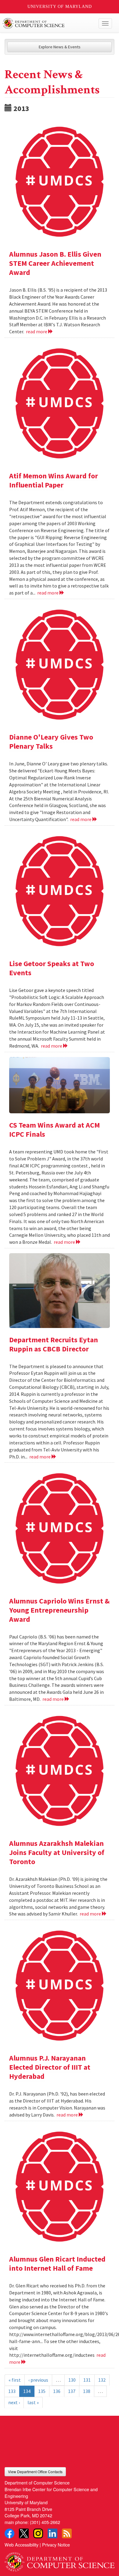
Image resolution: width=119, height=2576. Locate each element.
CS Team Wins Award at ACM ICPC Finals (54, 1130)
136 (57, 2391)
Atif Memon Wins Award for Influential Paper (54, 480)
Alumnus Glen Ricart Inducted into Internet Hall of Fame (57, 2264)
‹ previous (38, 2380)
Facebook (9, 2533)
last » (33, 2402)
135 (42, 2391)
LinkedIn (52, 2533)
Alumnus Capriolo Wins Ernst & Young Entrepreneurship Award (59, 1610)
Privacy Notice (56, 2545)
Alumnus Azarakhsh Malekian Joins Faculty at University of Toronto (57, 1852)
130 (72, 2380)
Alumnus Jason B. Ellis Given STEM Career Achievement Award (55, 263)
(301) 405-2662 (45, 2522)
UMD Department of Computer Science (48, 23)
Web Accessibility (22, 2545)
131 (87, 2380)
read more (37, 331)
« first (15, 2380)
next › (14, 2402)
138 (87, 2391)
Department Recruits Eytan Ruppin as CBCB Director (54, 1344)
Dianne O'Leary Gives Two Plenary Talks (51, 742)
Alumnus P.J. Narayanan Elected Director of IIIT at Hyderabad (50, 2067)
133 (12, 2391)
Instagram (38, 2533)
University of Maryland (60, 7)
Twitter (24, 2533)
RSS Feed (67, 2533)
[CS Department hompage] (60, 2560)
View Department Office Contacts (35, 2472)
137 (72, 2391)
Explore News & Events (60, 47)
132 (102, 2380)
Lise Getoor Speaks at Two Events (52, 968)
